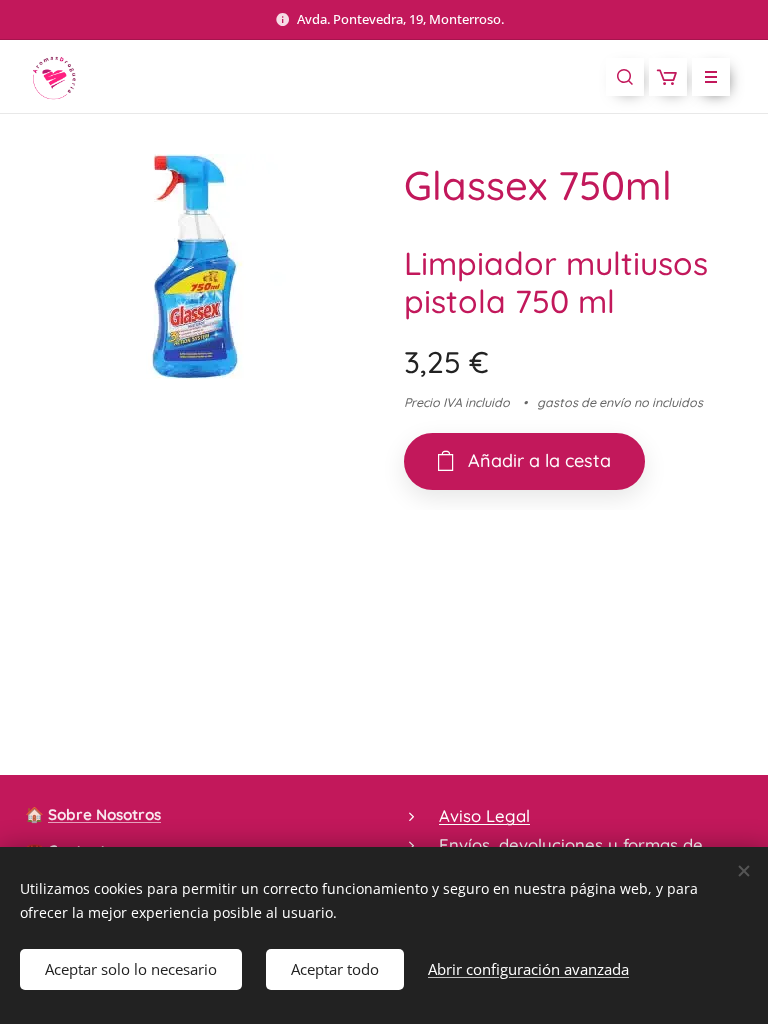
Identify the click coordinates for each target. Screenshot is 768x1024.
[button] (625, 77)
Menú (711, 77)
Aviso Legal (484, 815)
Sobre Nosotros (104, 814)
